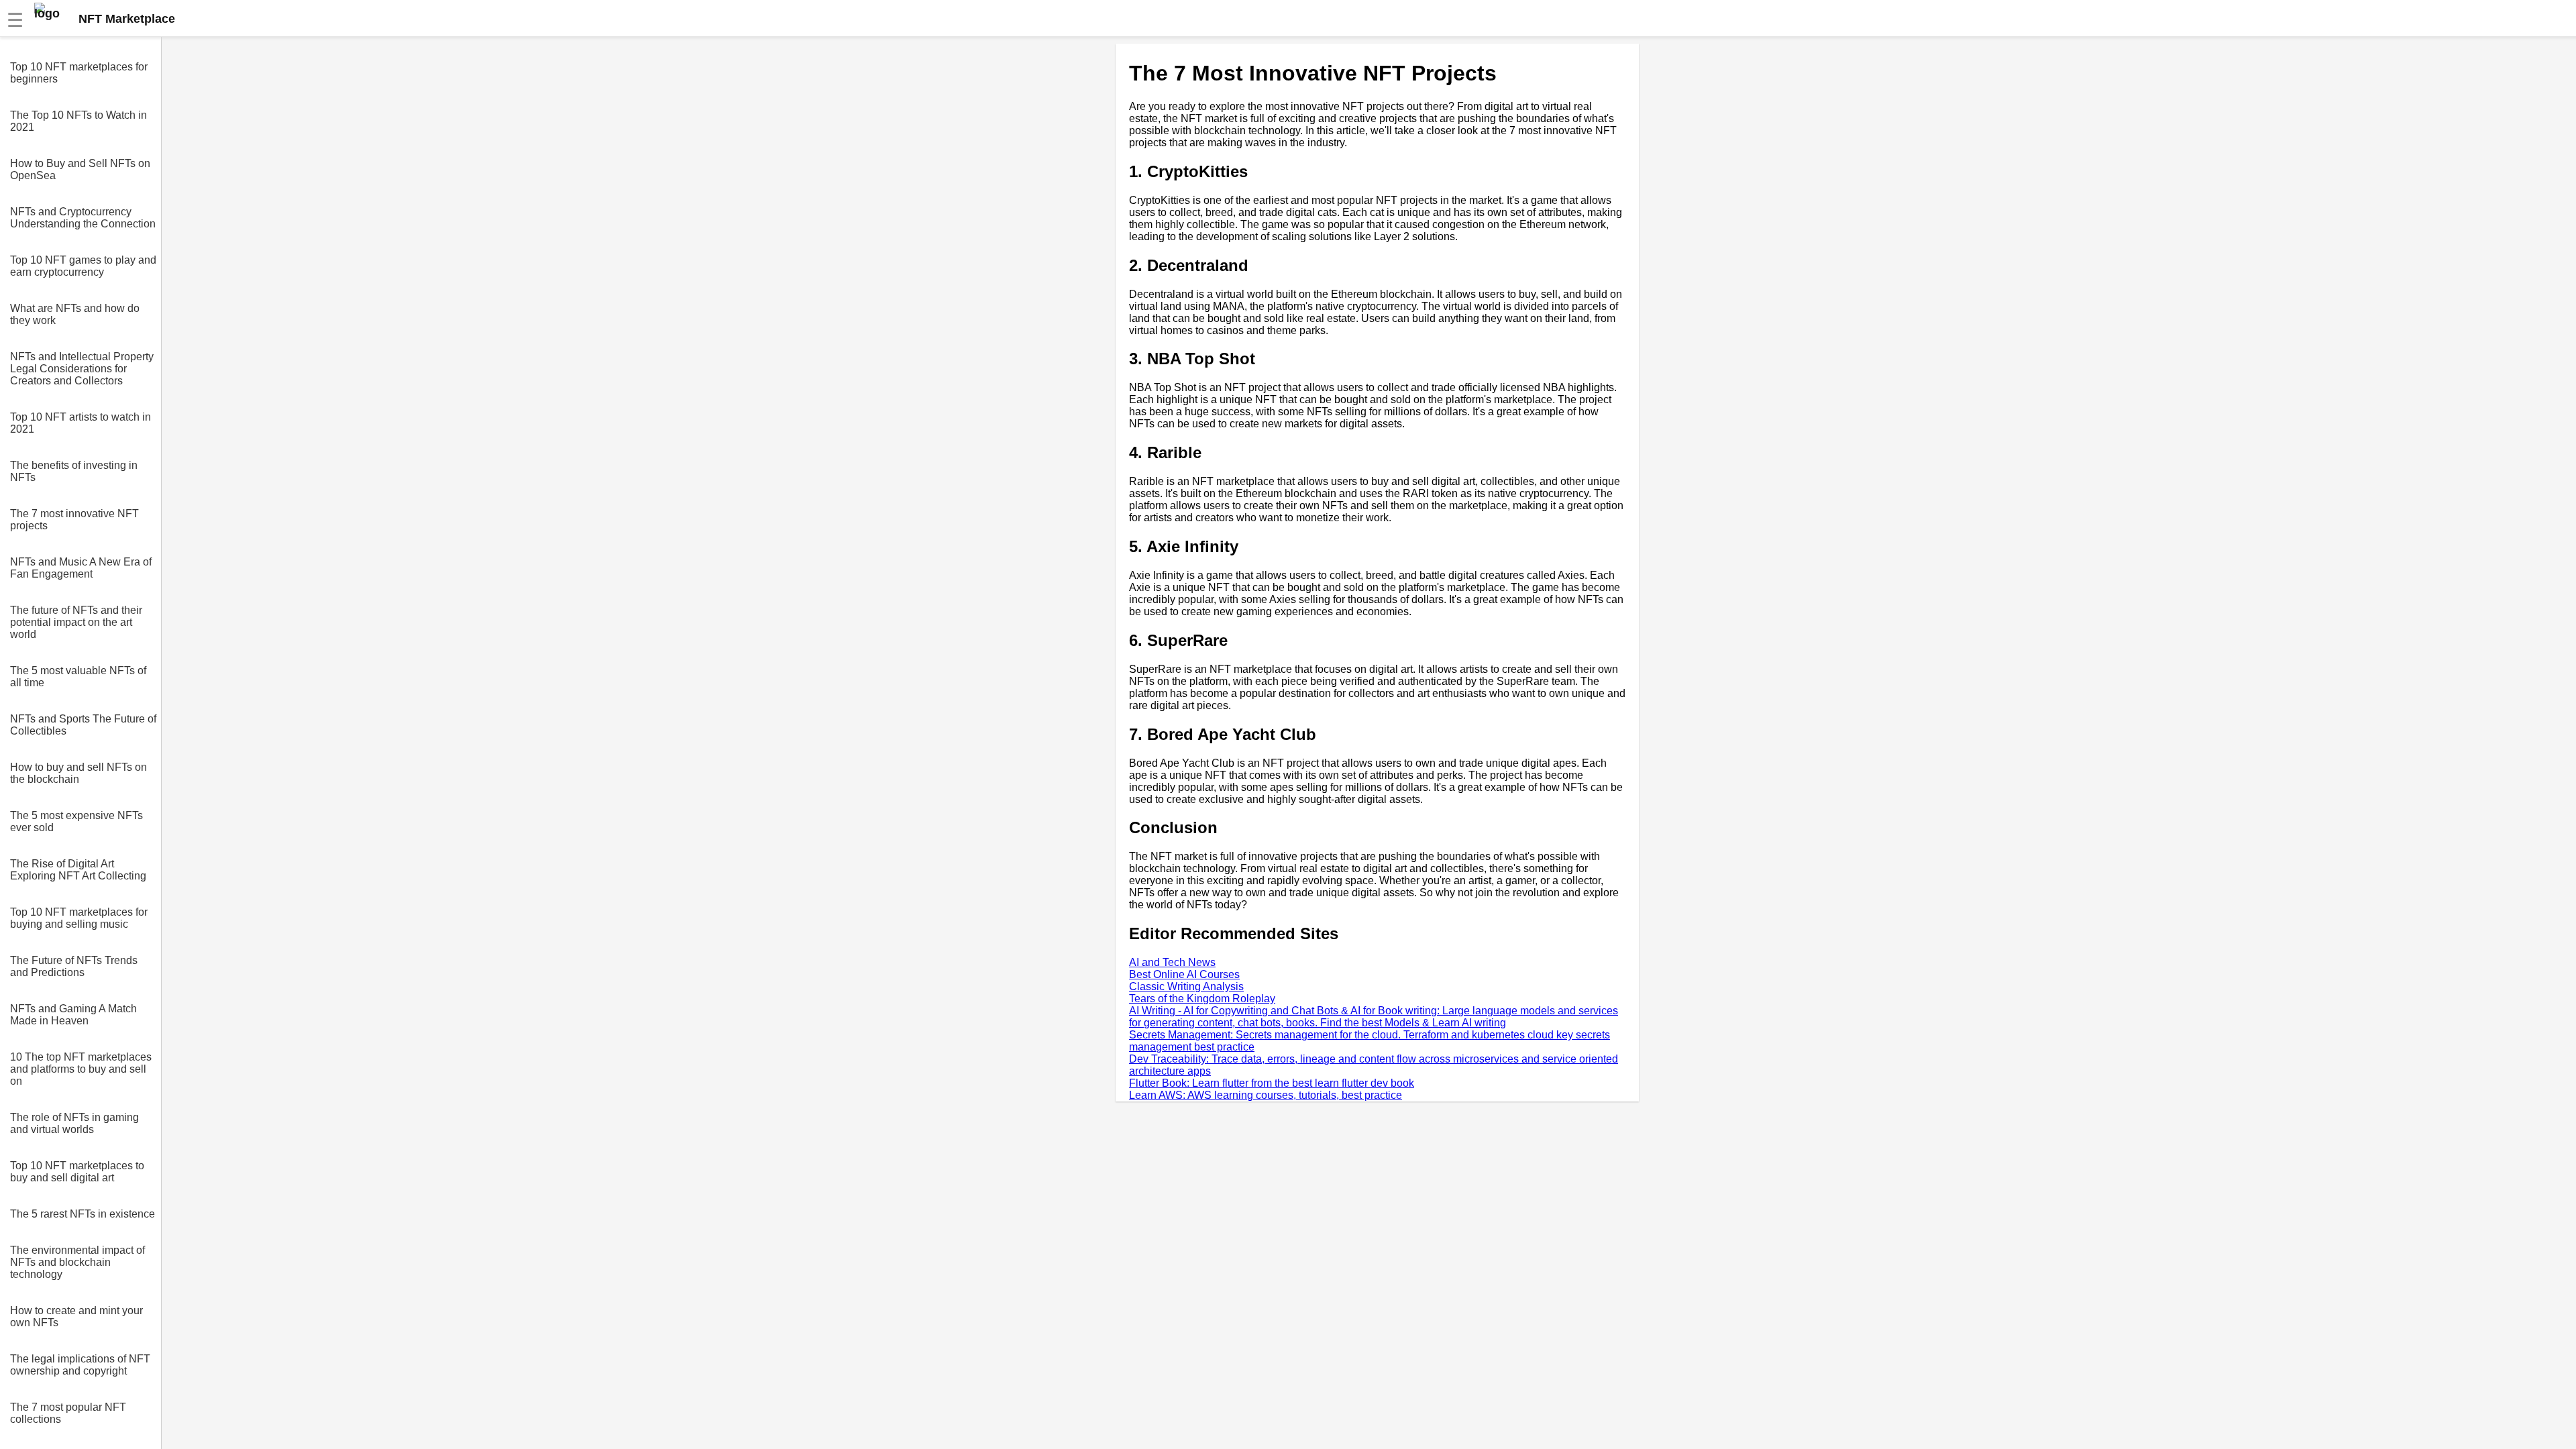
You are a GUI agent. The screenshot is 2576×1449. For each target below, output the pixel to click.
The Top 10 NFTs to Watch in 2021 (78, 121)
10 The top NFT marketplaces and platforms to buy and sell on (81, 1069)
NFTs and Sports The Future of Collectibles (83, 725)
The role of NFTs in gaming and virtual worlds (74, 1123)
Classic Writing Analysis (1186, 986)
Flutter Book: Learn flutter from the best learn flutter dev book (1272, 1083)
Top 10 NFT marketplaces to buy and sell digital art (77, 1172)
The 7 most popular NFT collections (68, 1413)
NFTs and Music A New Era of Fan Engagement (81, 568)
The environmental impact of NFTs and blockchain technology (77, 1262)
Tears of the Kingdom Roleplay (1202, 999)
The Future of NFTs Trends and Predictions (74, 966)
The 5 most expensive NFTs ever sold (76, 821)
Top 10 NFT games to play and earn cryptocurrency (83, 266)
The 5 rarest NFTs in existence (83, 1214)
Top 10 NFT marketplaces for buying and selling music (79, 918)
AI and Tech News (1172, 962)
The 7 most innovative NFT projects (74, 520)
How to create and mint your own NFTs (76, 1317)
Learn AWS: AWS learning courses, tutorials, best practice (1266, 1095)
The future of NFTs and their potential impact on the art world (76, 622)
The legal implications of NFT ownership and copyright (80, 1365)
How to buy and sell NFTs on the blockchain (78, 773)
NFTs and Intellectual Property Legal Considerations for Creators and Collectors (82, 369)
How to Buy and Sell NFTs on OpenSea (80, 169)
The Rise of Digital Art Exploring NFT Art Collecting (78, 870)
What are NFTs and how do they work (75, 314)
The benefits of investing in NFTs (74, 471)
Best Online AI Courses (1184, 974)
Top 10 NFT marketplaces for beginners (79, 73)
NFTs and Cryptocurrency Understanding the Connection (83, 218)
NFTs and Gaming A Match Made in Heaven (73, 1015)
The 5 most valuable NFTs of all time (78, 677)
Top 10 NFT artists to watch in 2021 (80, 423)
